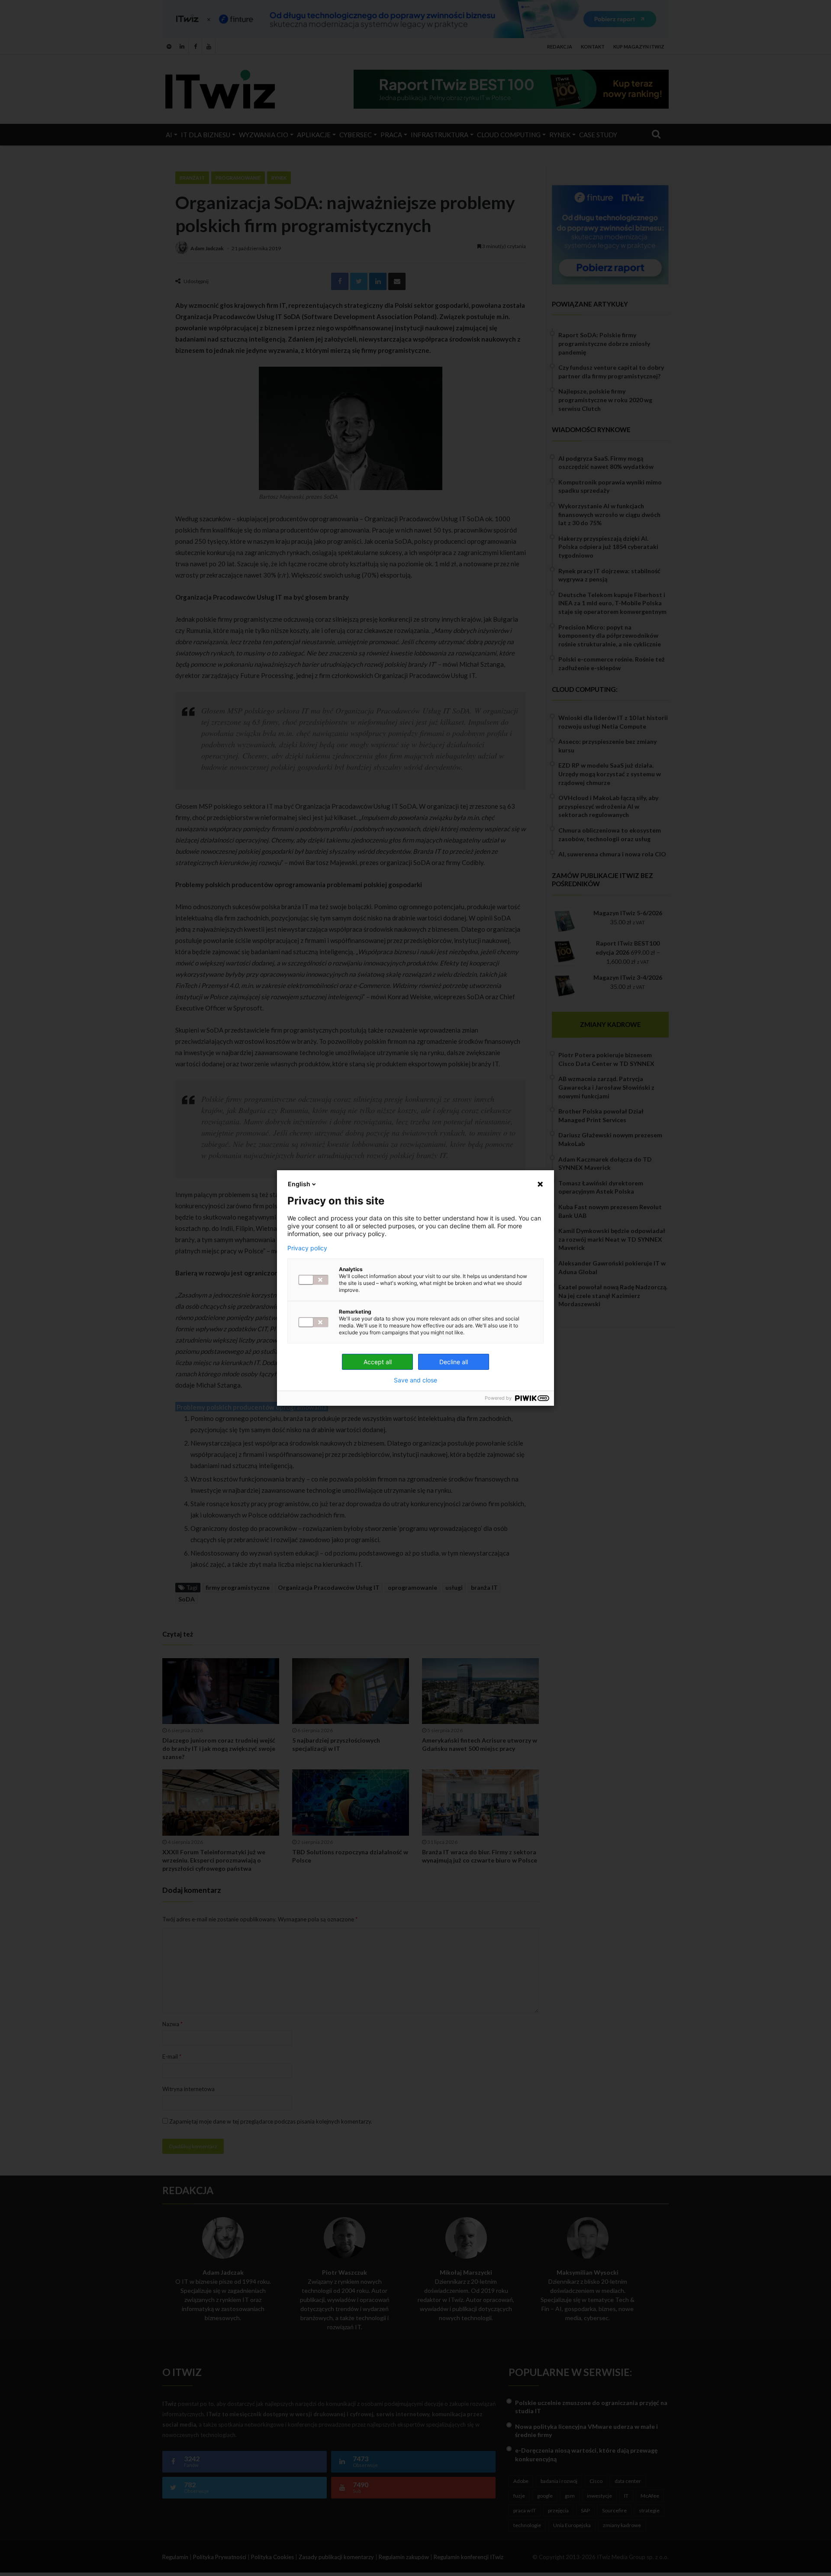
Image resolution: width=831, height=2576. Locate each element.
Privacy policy (307, 1248)
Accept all (378, 1362)
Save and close (415, 1380)
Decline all (454, 1362)
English (299, 1184)
